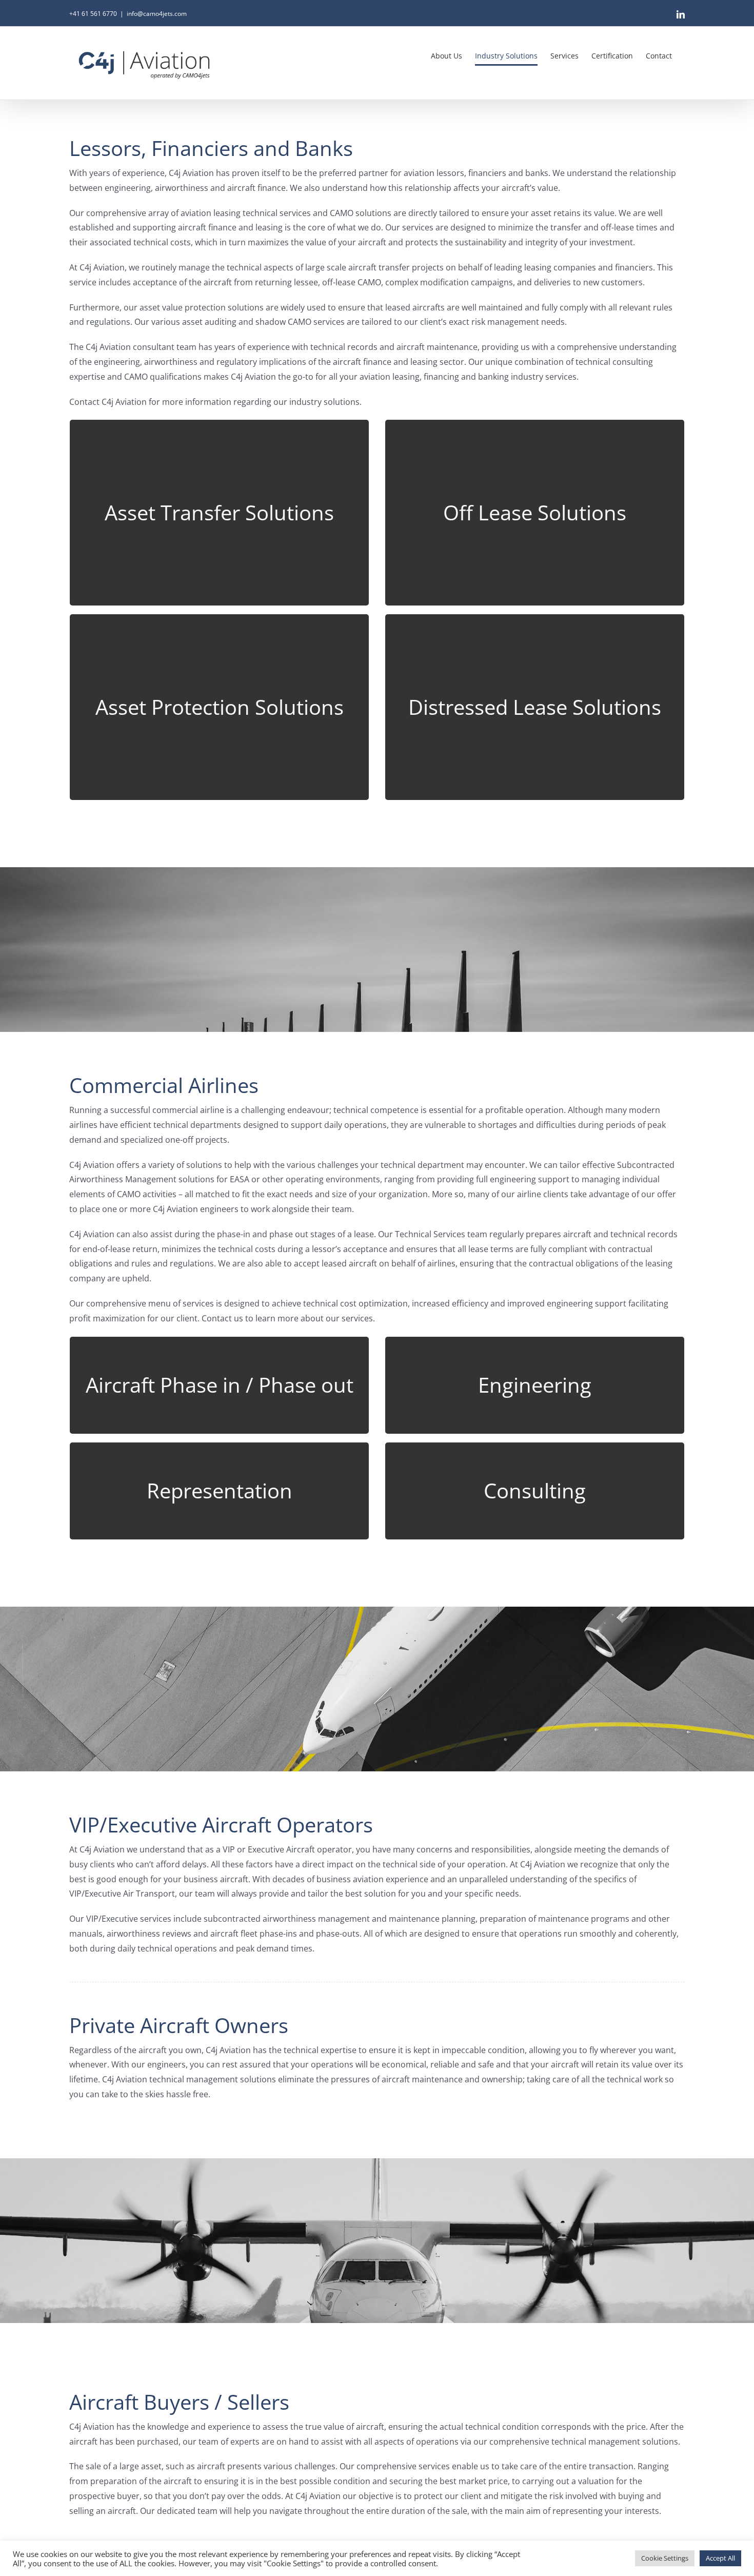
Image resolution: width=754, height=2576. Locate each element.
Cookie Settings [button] (665, 2558)
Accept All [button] (720, 2558)
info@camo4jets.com (157, 14)
